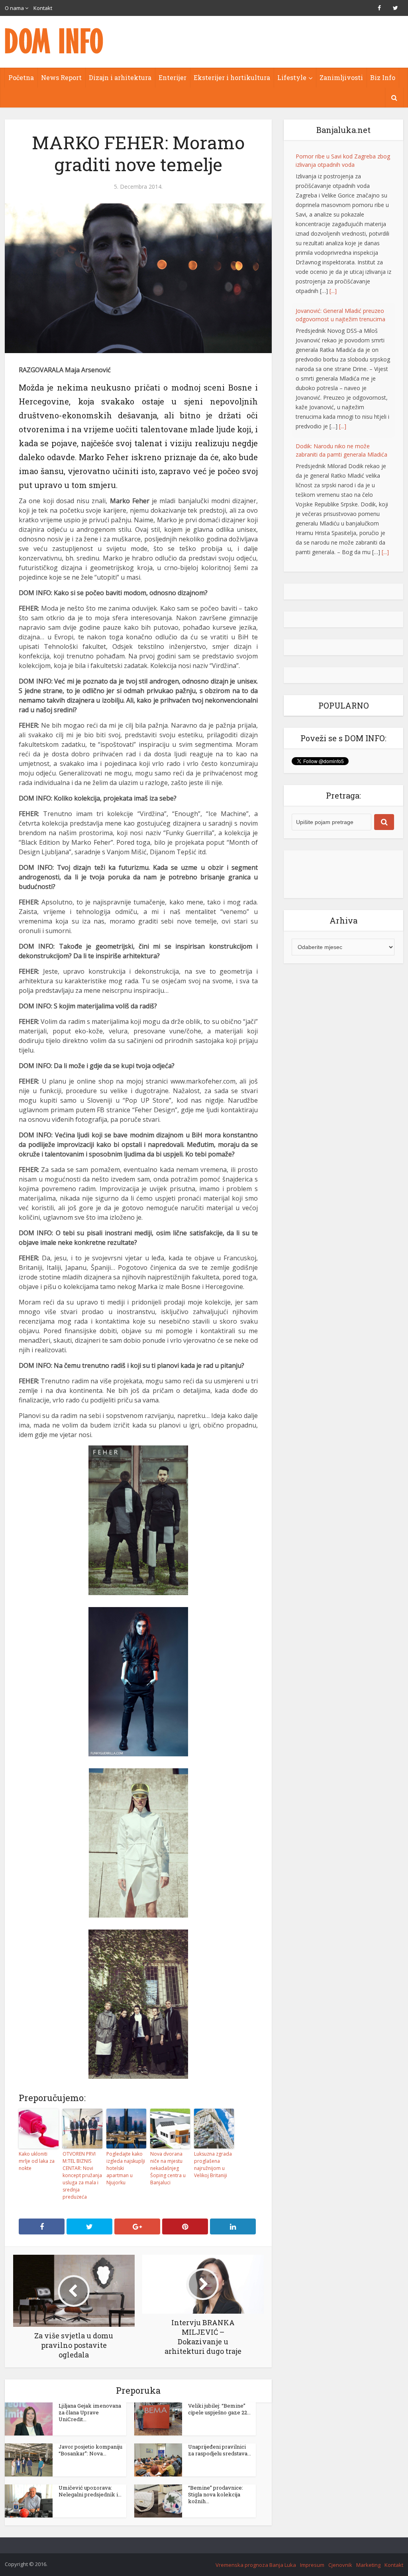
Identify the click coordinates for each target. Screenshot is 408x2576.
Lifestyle (292, 77)
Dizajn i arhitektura (120, 77)
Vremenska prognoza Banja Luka (256, 2565)
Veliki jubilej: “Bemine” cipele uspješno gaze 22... (219, 2409)
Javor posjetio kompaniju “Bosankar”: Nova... (90, 2450)
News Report (61, 77)
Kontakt (43, 8)
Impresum (312, 2565)
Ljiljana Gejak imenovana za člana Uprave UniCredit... (90, 2412)
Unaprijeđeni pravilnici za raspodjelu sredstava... (220, 2450)
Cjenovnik (340, 2565)
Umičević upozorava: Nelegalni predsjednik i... (90, 2491)
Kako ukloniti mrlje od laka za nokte (37, 2161)
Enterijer (173, 77)
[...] (333, 291)
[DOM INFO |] (55, 41)
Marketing (368, 2565)
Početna (21, 77)
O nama (14, 8)
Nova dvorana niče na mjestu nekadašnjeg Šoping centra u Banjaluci (168, 2168)
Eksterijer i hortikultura (232, 77)
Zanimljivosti (341, 77)
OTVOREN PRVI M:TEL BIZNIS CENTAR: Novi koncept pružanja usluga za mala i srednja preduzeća (82, 2175)
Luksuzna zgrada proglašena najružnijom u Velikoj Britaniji (213, 2165)
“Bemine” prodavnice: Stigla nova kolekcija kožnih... (216, 2494)
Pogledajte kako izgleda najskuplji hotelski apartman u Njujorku (126, 2168)
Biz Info (383, 77)
